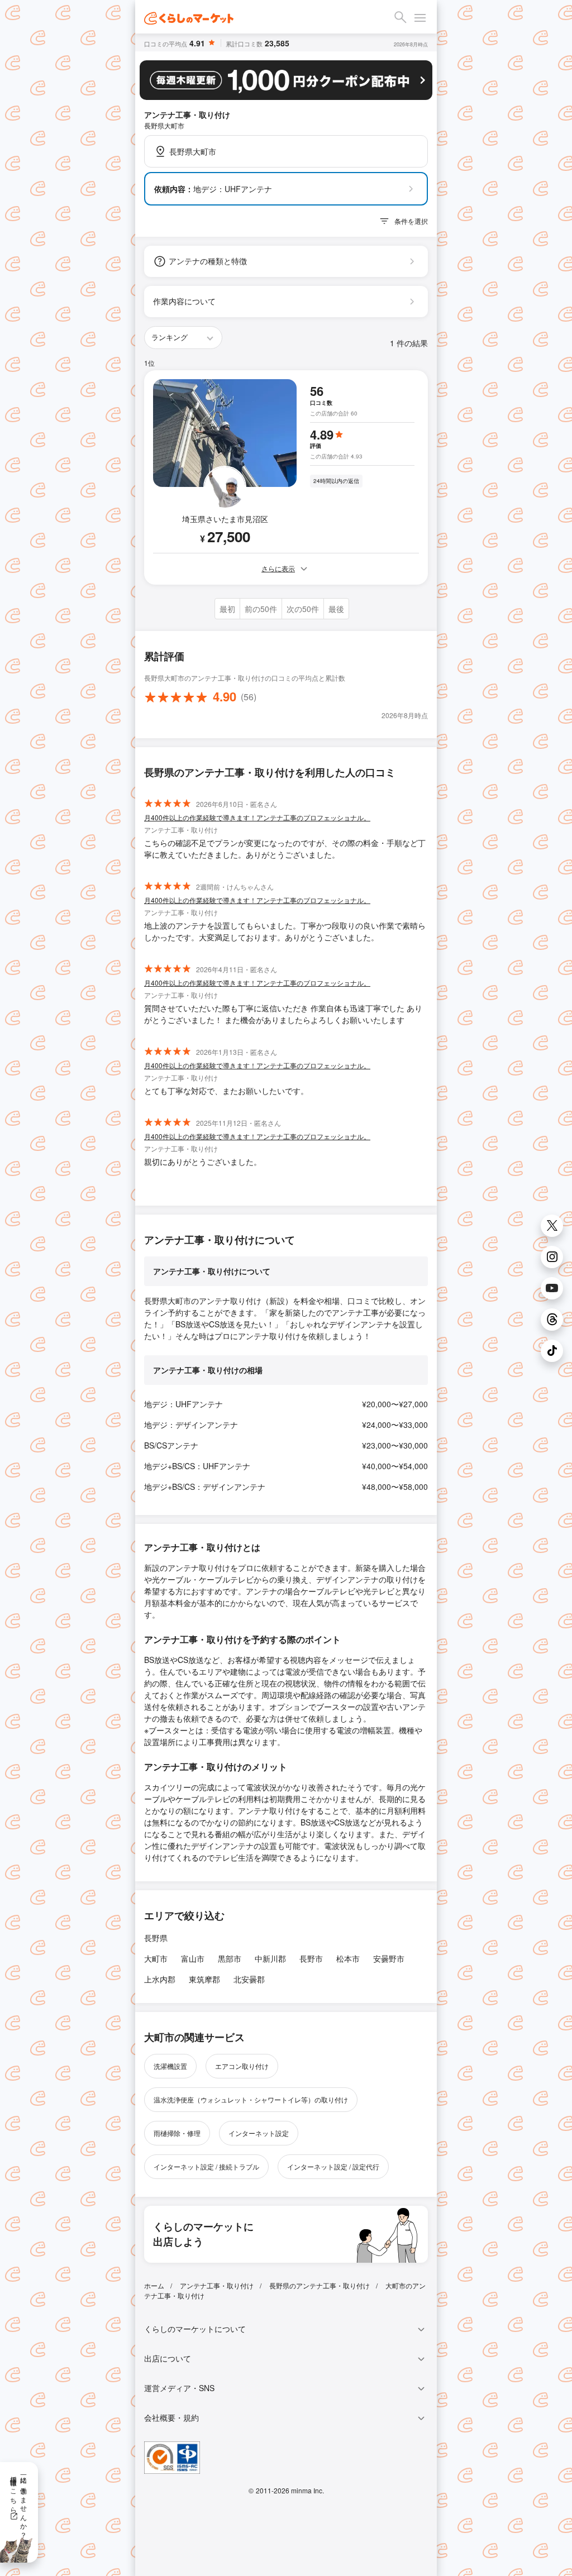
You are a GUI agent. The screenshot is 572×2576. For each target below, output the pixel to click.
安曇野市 (389, 1958)
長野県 (156, 1938)
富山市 (193, 1958)
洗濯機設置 (170, 2066)
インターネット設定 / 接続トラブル (206, 2166)
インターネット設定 (259, 2133)
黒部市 (230, 1958)
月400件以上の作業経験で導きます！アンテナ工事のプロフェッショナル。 (257, 817)
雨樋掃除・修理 (177, 2133)
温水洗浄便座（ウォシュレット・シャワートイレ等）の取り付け (251, 2099)
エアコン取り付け (242, 2066)
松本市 (348, 1958)
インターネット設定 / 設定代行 (333, 2166)
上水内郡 (160, 1979)
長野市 (311, 1958)
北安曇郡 (249, 1979)
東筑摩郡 (204, 1979)
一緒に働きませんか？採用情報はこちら (19, 2503)
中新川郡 (270, 1958)
